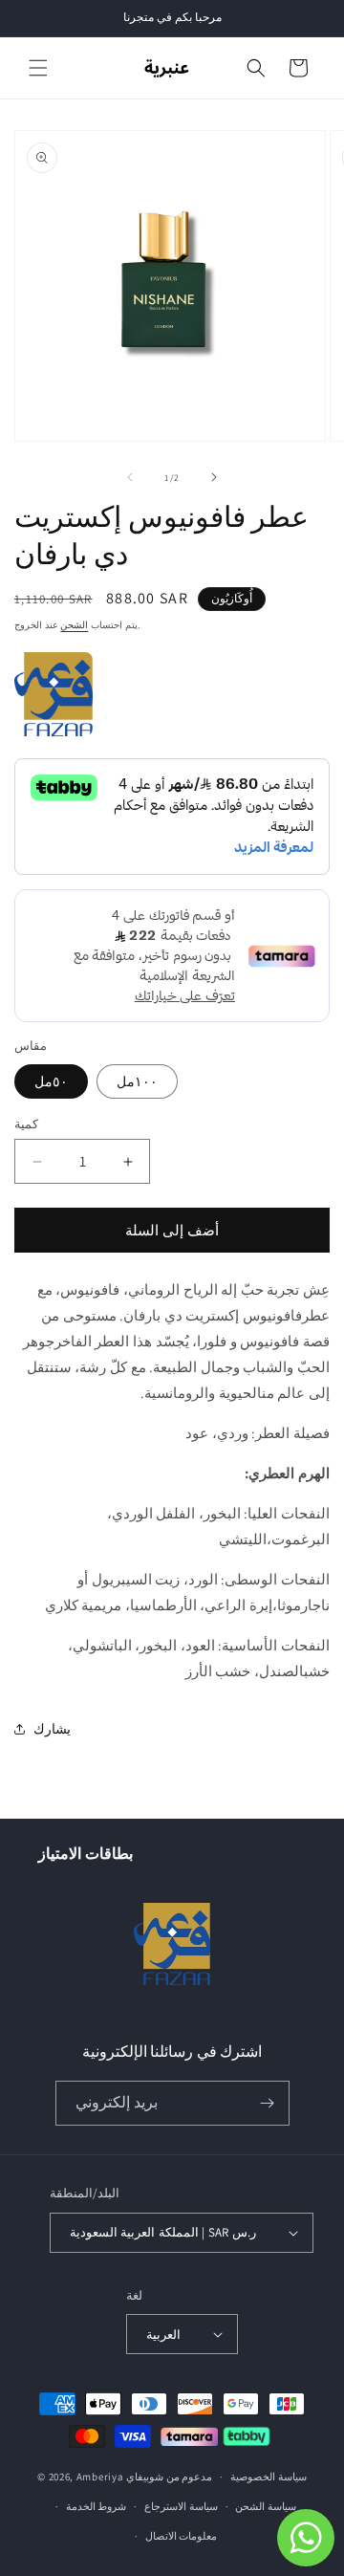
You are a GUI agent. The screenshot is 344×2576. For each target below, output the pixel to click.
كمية (26, 1124)
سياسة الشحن (266, 2506)
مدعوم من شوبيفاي (169, 2477)
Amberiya (100, 2477)
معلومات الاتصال (182, 2536)
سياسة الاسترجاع (181, 2506)
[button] (38, 68)
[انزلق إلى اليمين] (214, 477)
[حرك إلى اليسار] (130, 477)
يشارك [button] (52, 1729)
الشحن (74, 625)
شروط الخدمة (97, 2506)
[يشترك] (268, 2103)
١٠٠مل (137, 1081)
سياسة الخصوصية (269, 2477)
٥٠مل (51, 1081)
